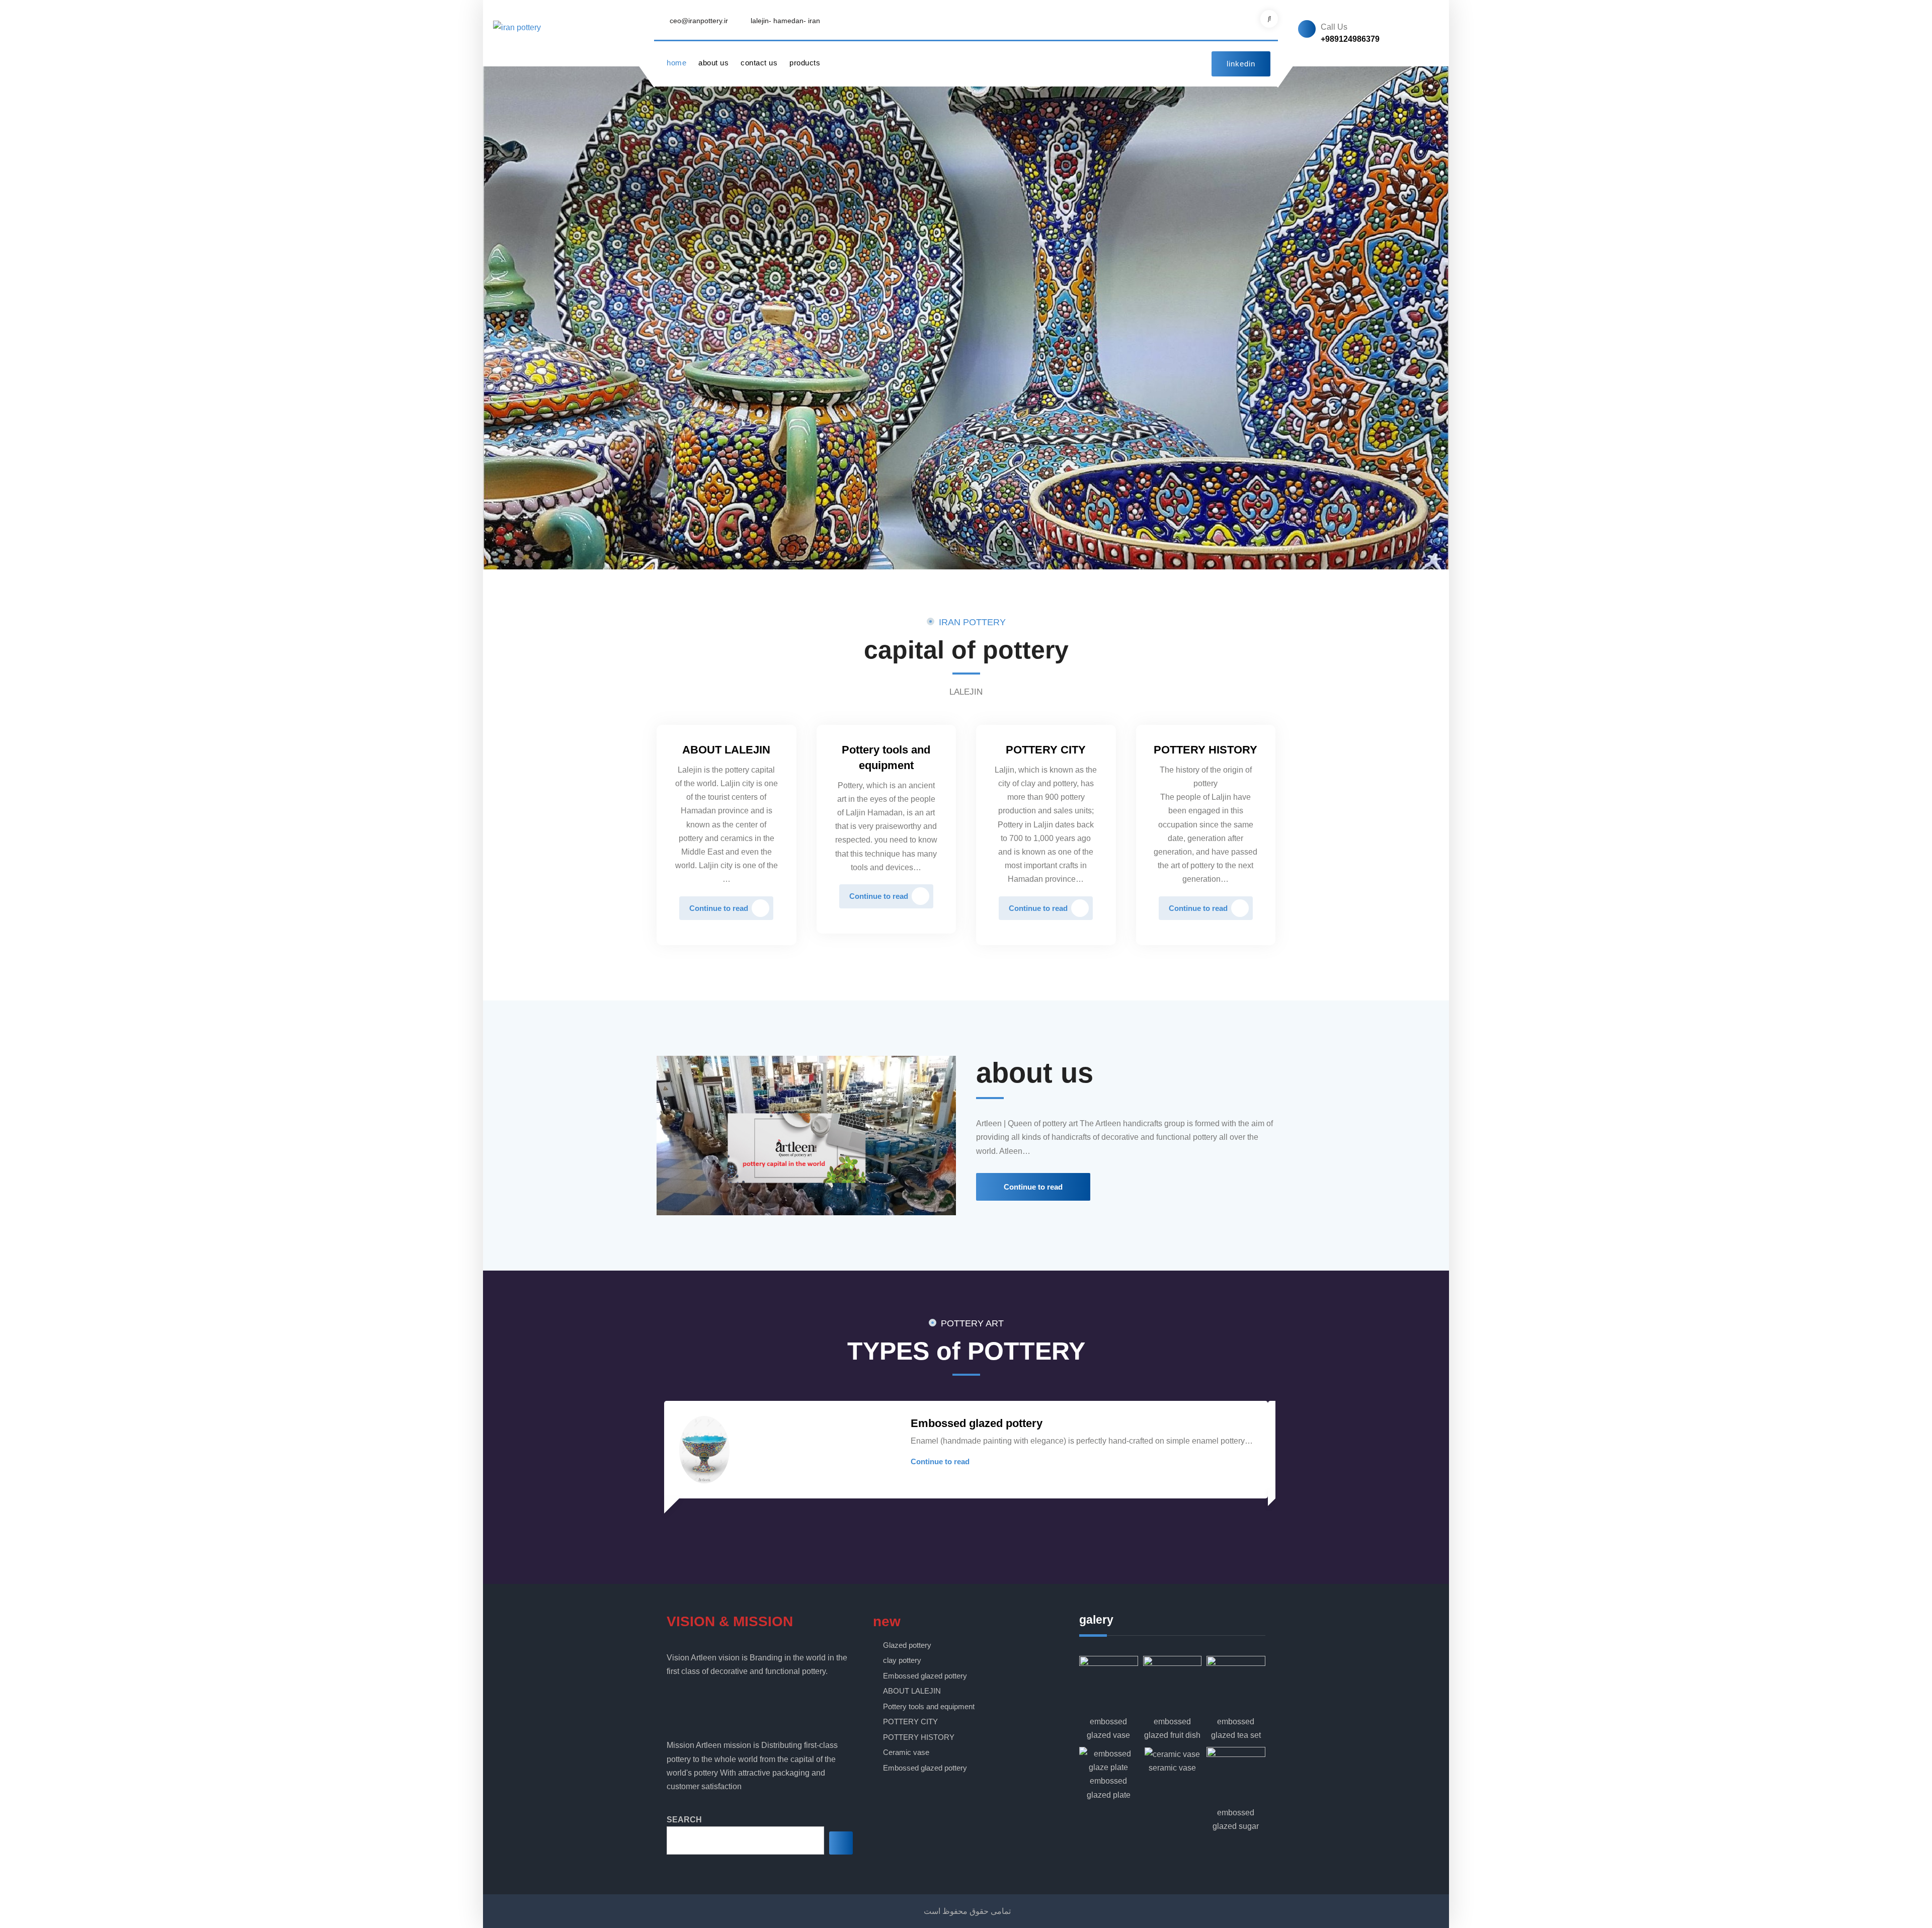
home (676, 63)
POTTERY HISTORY (1205, 750)
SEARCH (684, 1820)
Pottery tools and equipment (929, 1706)
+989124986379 (1350, 39)
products (805, 63)
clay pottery (902, 1660)
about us (713, 63)
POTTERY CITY (1046, 750)
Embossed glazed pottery (977, 1423)
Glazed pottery (907, 1645)
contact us (759, 63)
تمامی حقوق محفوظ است (967, 1911)
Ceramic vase (906, 1752)
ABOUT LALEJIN (726, 750)
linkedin (1241, 64)
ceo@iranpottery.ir (699, 21)
